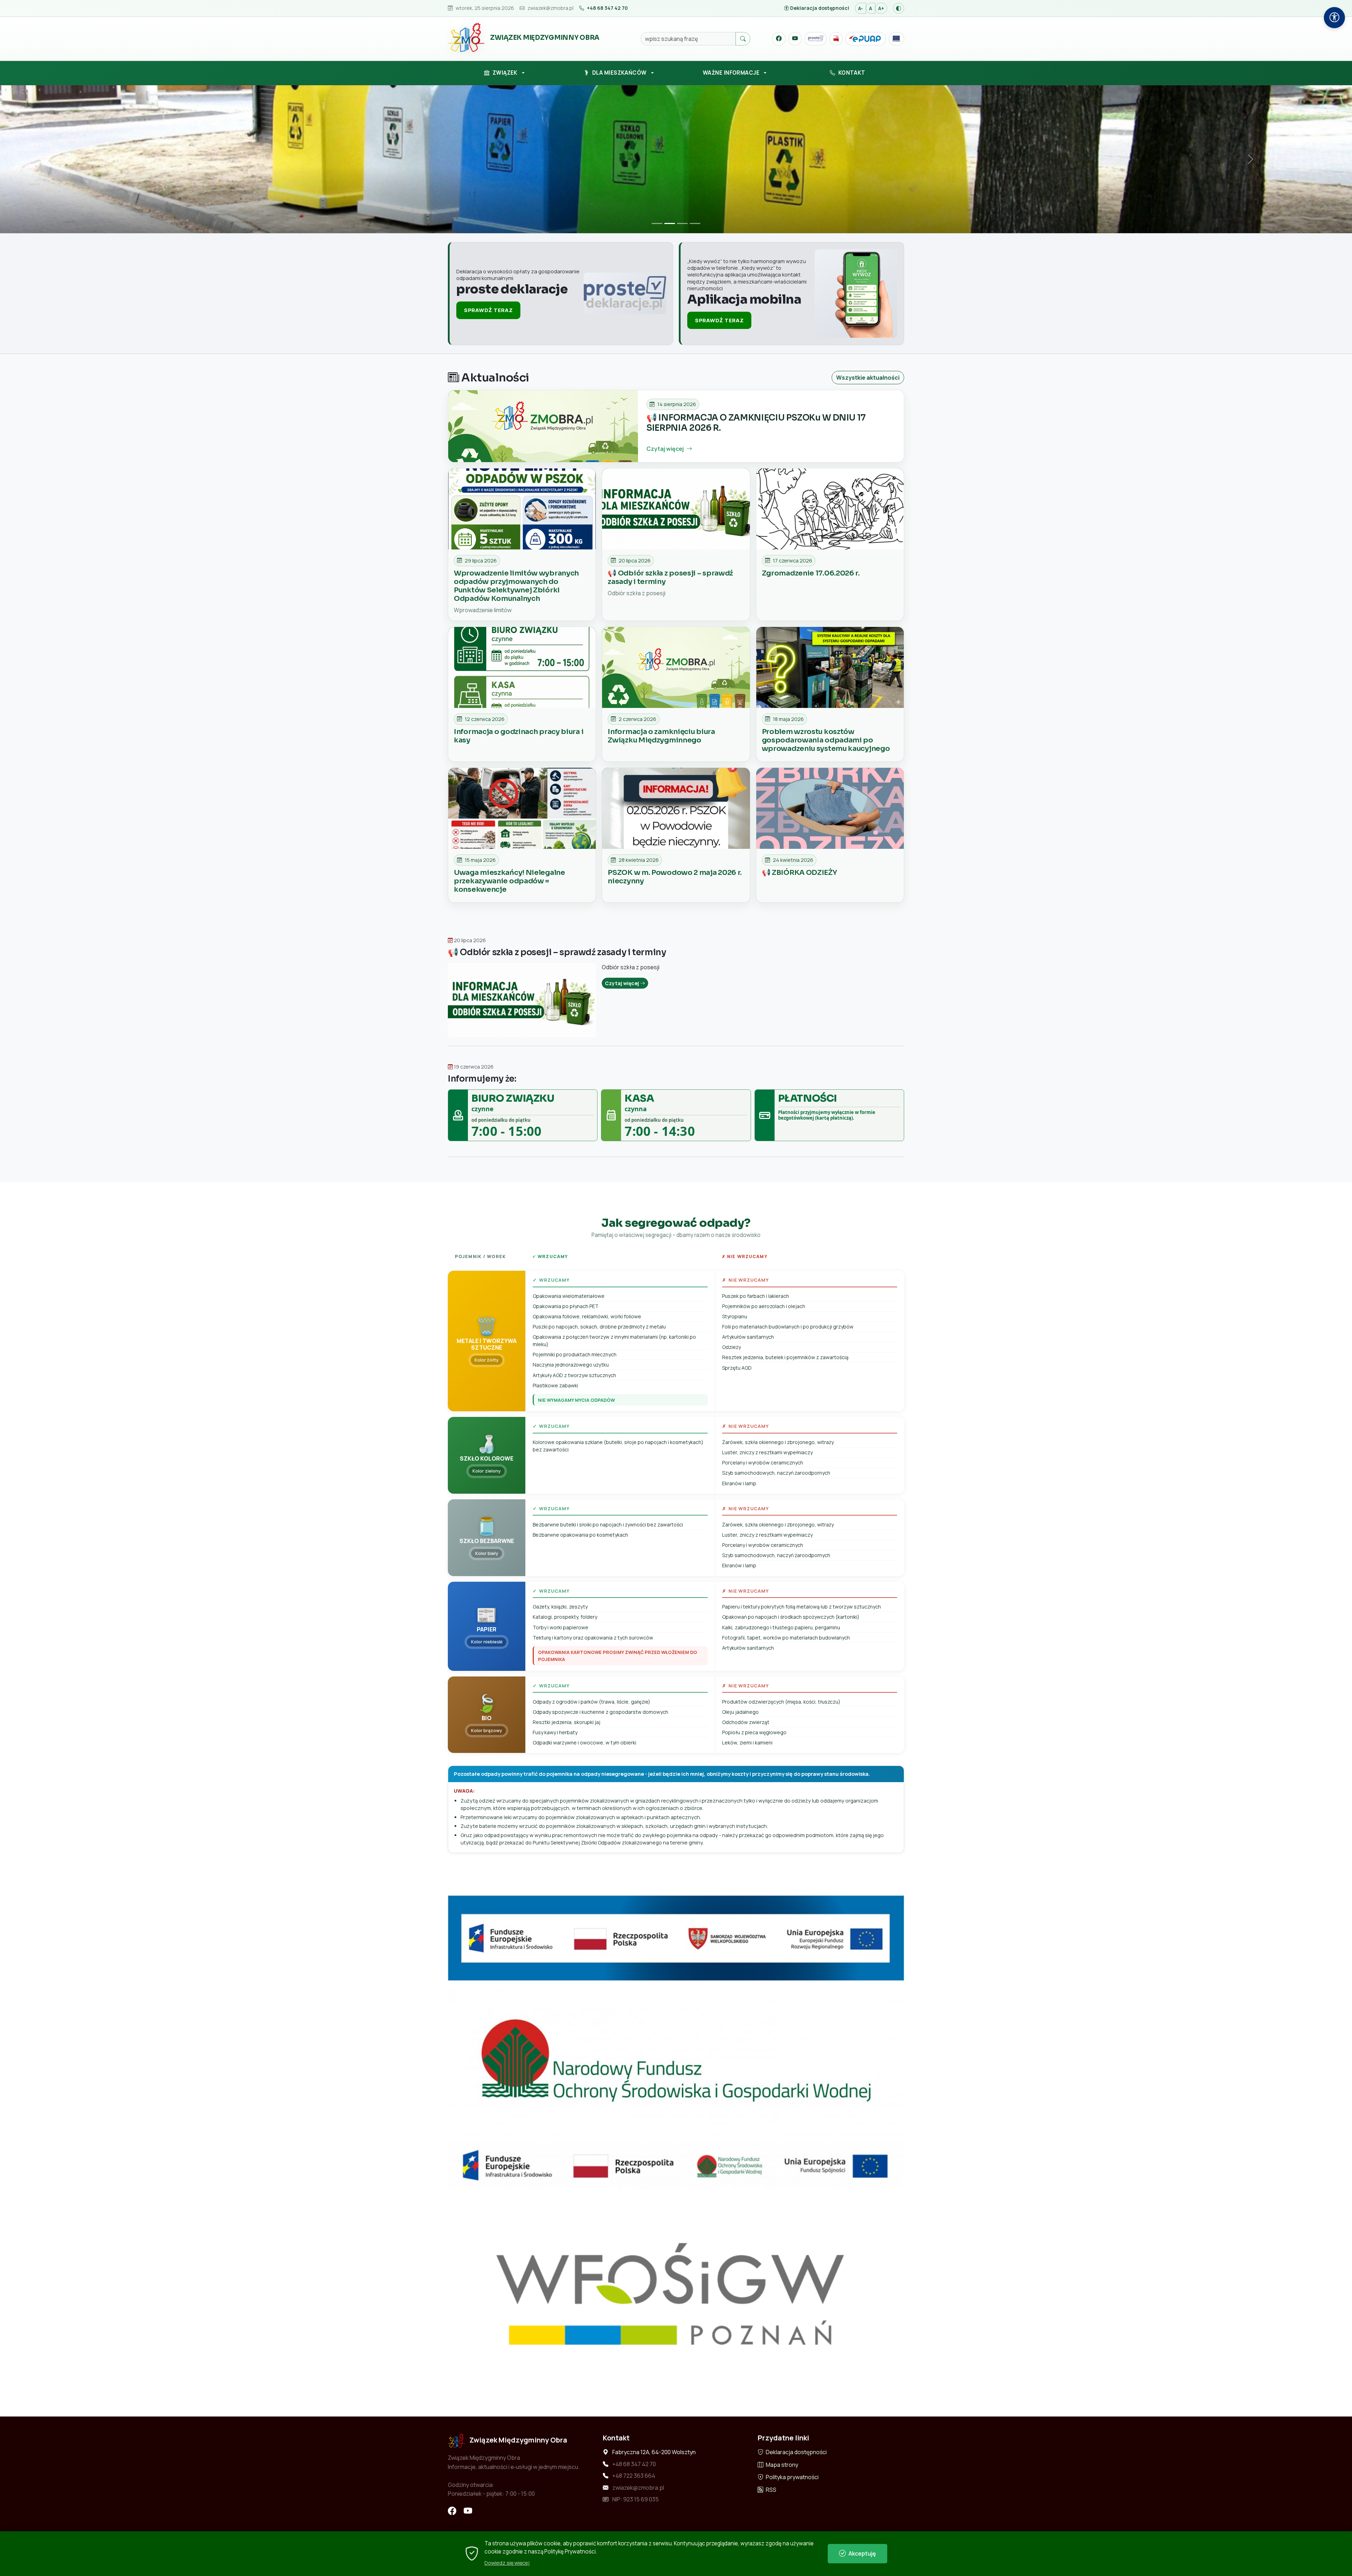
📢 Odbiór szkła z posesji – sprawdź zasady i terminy (557, 952)
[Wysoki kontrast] (899, 8)
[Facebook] (779, 39)
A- (860, 8)
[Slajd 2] (670, 223)
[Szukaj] (743, 39)
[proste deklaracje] (816, 39)
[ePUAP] (866, 39)
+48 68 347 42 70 (634, 2464)
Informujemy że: (482, 1079)
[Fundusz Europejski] (896, 39)
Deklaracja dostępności (796, 2452)
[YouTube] (795, 39)
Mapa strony (781, 2465)
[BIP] (836, 39)
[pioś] (676, 2165)
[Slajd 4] (695, 223)
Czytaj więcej (622, 983)
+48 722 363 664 (634, 2476)
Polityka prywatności (792, 2477)
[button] (504, 73)
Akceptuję (862, 2553)
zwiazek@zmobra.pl (638, 2488)
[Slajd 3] (682, 223)
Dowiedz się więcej (507, 2563)
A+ (881, 8)
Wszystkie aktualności (868, 378)
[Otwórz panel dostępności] (1334, 18)
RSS (771, 2490)
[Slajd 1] (657, 223)
